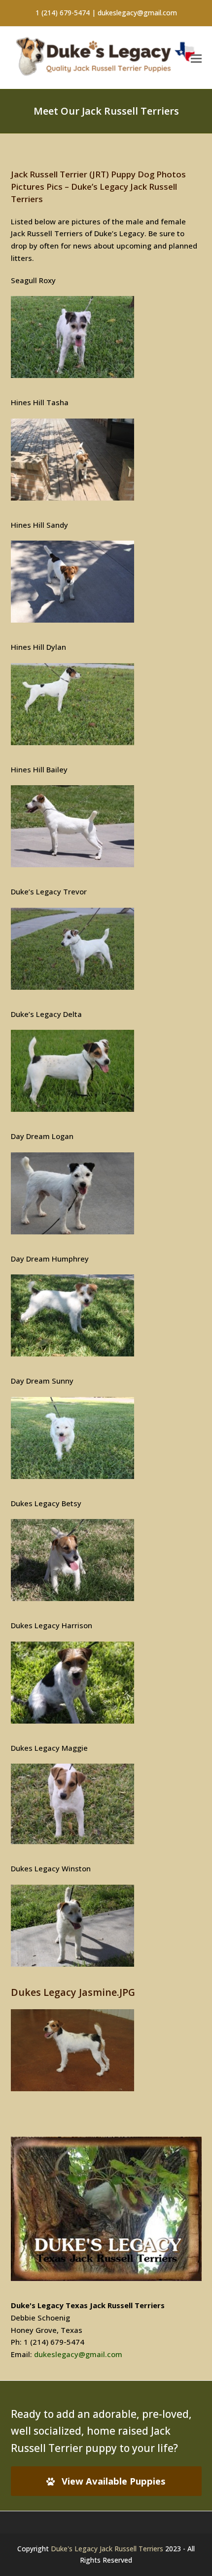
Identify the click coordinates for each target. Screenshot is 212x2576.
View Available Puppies (114, 2481)
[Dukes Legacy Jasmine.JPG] (72, 2088)
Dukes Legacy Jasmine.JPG (73, 1992)
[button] (196, 58)
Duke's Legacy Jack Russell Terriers (107, 2549)
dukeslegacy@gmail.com (78, 2354)
